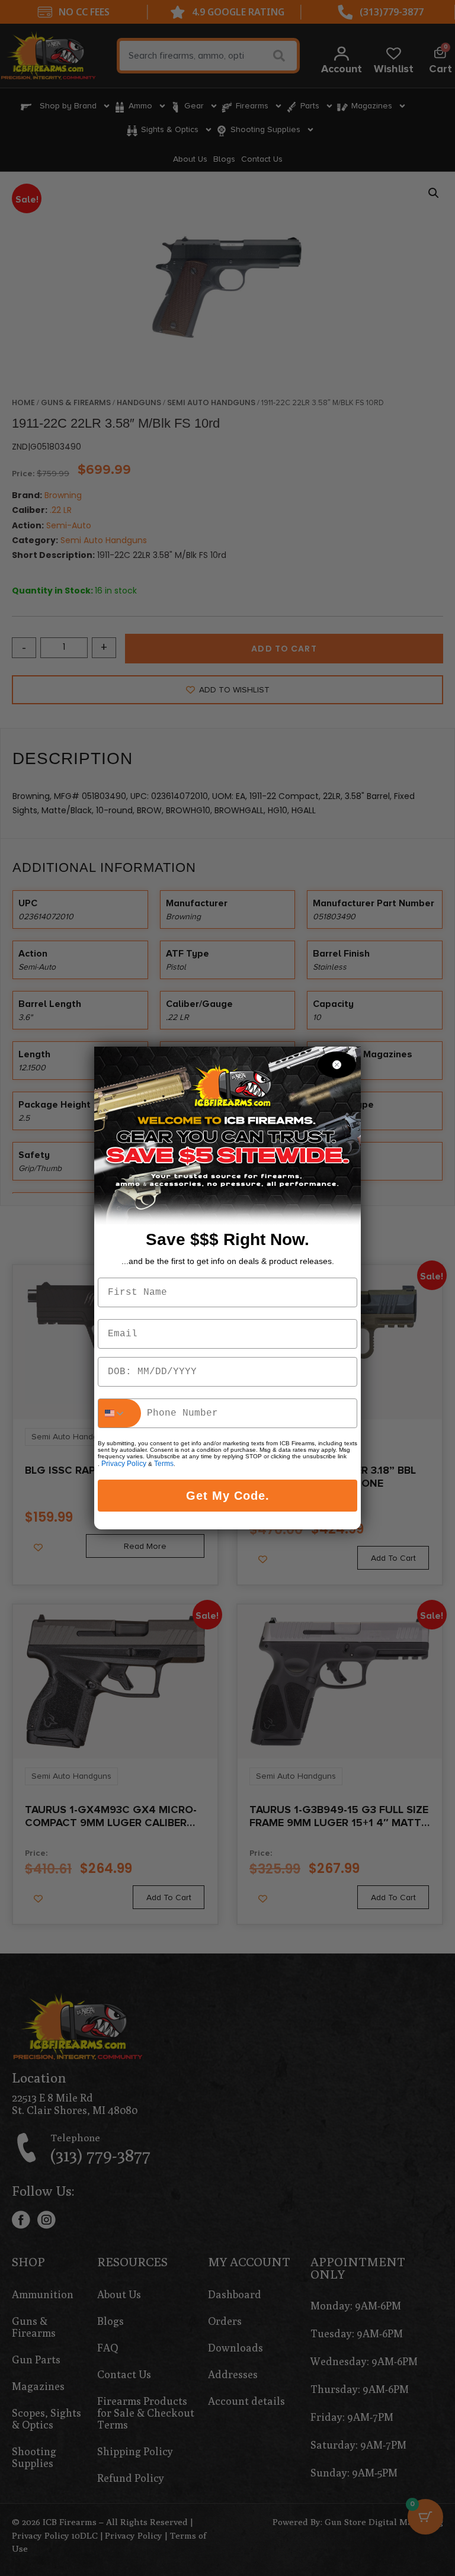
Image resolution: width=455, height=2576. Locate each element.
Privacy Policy (124, 1464)
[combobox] (120, 1413)
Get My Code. (228, 1496)
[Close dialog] (337, 1065)
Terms (164, 1464)
